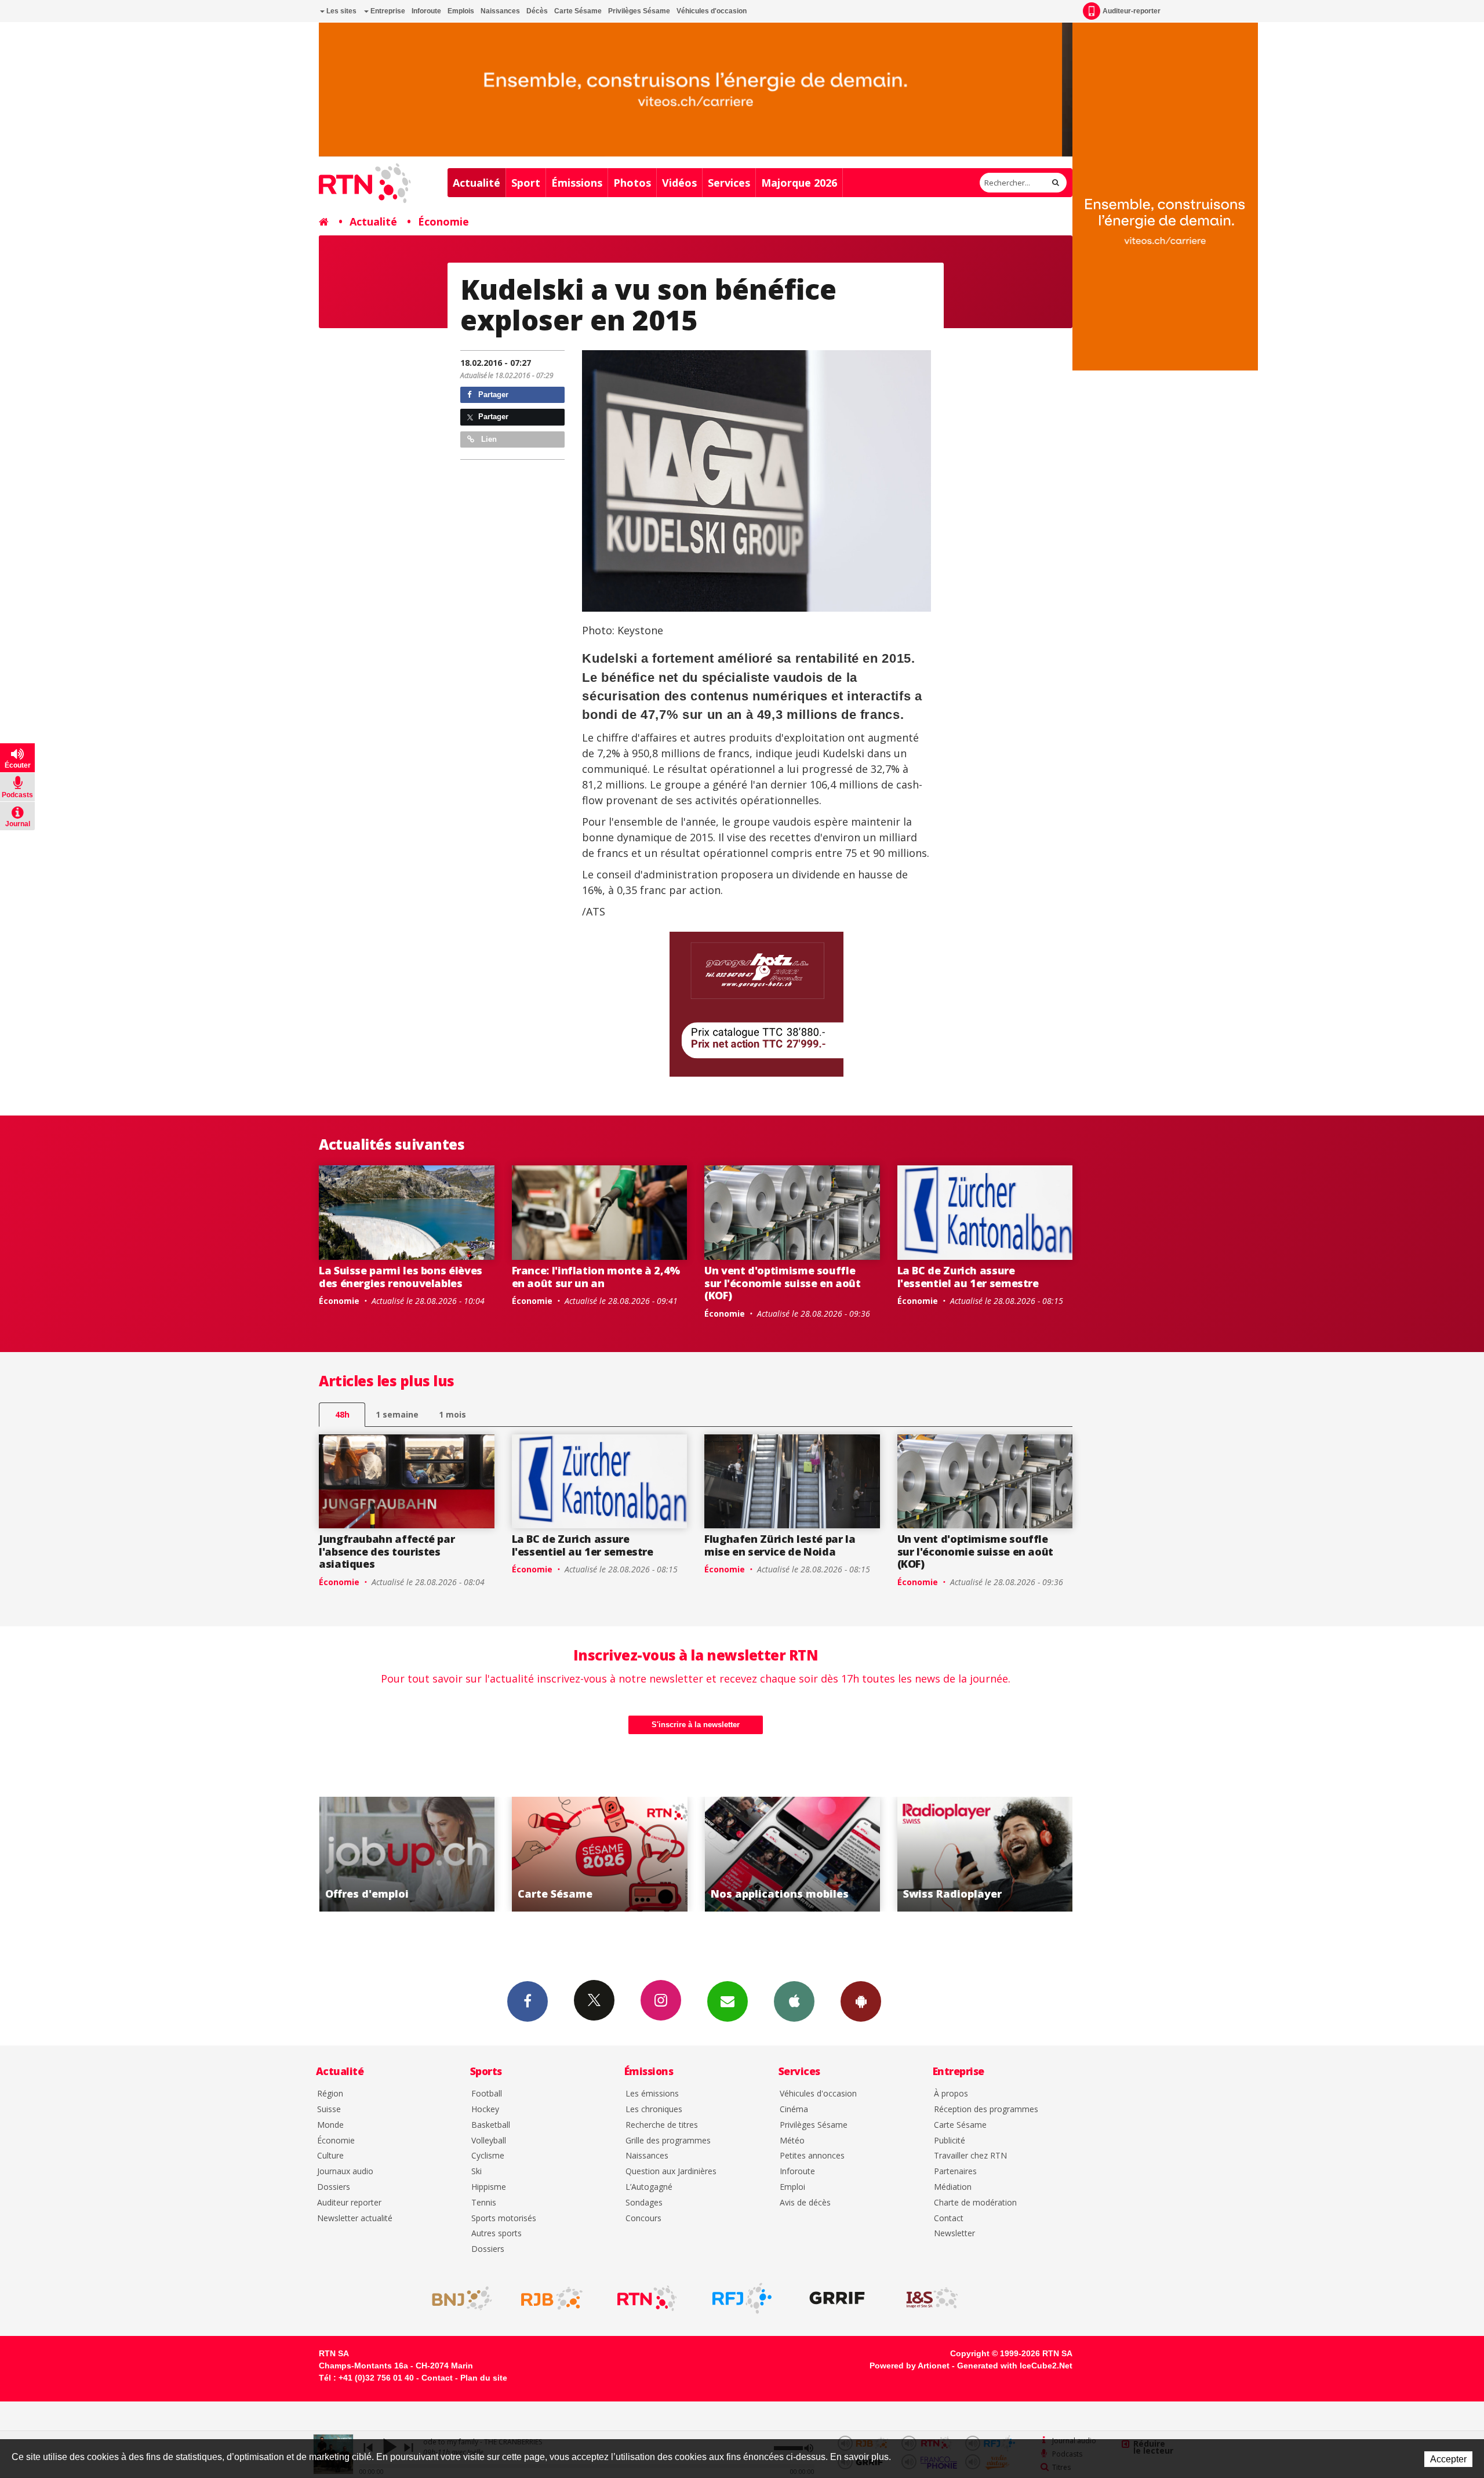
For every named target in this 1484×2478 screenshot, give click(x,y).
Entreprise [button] (387, 11)
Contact (949, 2219)
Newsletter (954, 2234)
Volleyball (489, 2141)
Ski (477, 2172)
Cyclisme (488, 2156)
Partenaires (955, 2172)
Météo (792, 2141)
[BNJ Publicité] (457, 2298)
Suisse (329, 2110)
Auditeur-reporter (1132, 11)
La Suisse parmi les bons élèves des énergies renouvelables (401, 1277)
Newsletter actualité (355, 2219)
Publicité (950, 2141)
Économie (443, 221)
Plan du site (484, 2378)
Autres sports (497, 2234)
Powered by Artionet (910, 2366)
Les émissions (652, 2094)
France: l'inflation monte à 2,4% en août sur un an (596, 1277)
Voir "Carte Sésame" (407, 1854)
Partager (492, 395)
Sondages (644, 2203)
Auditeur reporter (349, 2203)
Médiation (953, 2187)
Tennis (484, 2203)
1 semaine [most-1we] (397, 1414)
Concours (643, 2219)
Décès (537, 11)
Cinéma (794, 2110)
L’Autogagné (649, 2187)
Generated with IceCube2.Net (1015, 2366)
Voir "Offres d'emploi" (985, 1854)
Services (729, 183)
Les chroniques (654, 2110)
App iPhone (794, 2001)
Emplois (461, 11)
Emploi (792, 2187)
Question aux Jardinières (671, 2172)
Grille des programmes (668, 2141)
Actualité (477, 183)
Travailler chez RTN (970, 2156)
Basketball (491, 2125)
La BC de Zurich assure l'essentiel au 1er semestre (968, 1277)
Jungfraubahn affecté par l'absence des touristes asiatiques (387, 1551)
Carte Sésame (578, 11)
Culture (330, 2156)
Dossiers (334, 2187)
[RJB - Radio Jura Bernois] (552, 2298)
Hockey (485, 2110)
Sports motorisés (504, 2219)
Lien (488, 439)
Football (487, 2094)
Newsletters (728, 2001)
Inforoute (426, 11)
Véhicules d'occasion (712, 11)
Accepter (1448, 2459)
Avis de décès (805, 2203)
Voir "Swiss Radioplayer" (792, 1854)
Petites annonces (812, 2156)
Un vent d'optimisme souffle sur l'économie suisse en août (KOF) (783, 1283)
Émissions (577, 183)
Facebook (528, 2001)
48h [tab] (342, 1414)
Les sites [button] (341, 11)
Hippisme (489, 2187)
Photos (632, 183)
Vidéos (679, 183)
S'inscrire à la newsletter (696, 1725)
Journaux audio (345, 2172)
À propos (951, 2094)
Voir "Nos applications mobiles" (600, 1854)
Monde (330, 2125)
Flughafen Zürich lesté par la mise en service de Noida (780, 1545)
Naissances (500, 11)
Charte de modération (975, 2203)
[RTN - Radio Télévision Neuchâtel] (647, 2298)
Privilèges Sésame (639, 11)
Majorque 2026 (799, 183)
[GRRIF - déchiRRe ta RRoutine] (837, 2298)
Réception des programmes (986, 2110)
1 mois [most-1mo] (452, 1414)
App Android (861, 2001)
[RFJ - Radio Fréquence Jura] (742, 2298)
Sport (526, 183)
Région (330, 2094)
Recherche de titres (662, 2125)
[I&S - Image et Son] (932, 2298)
